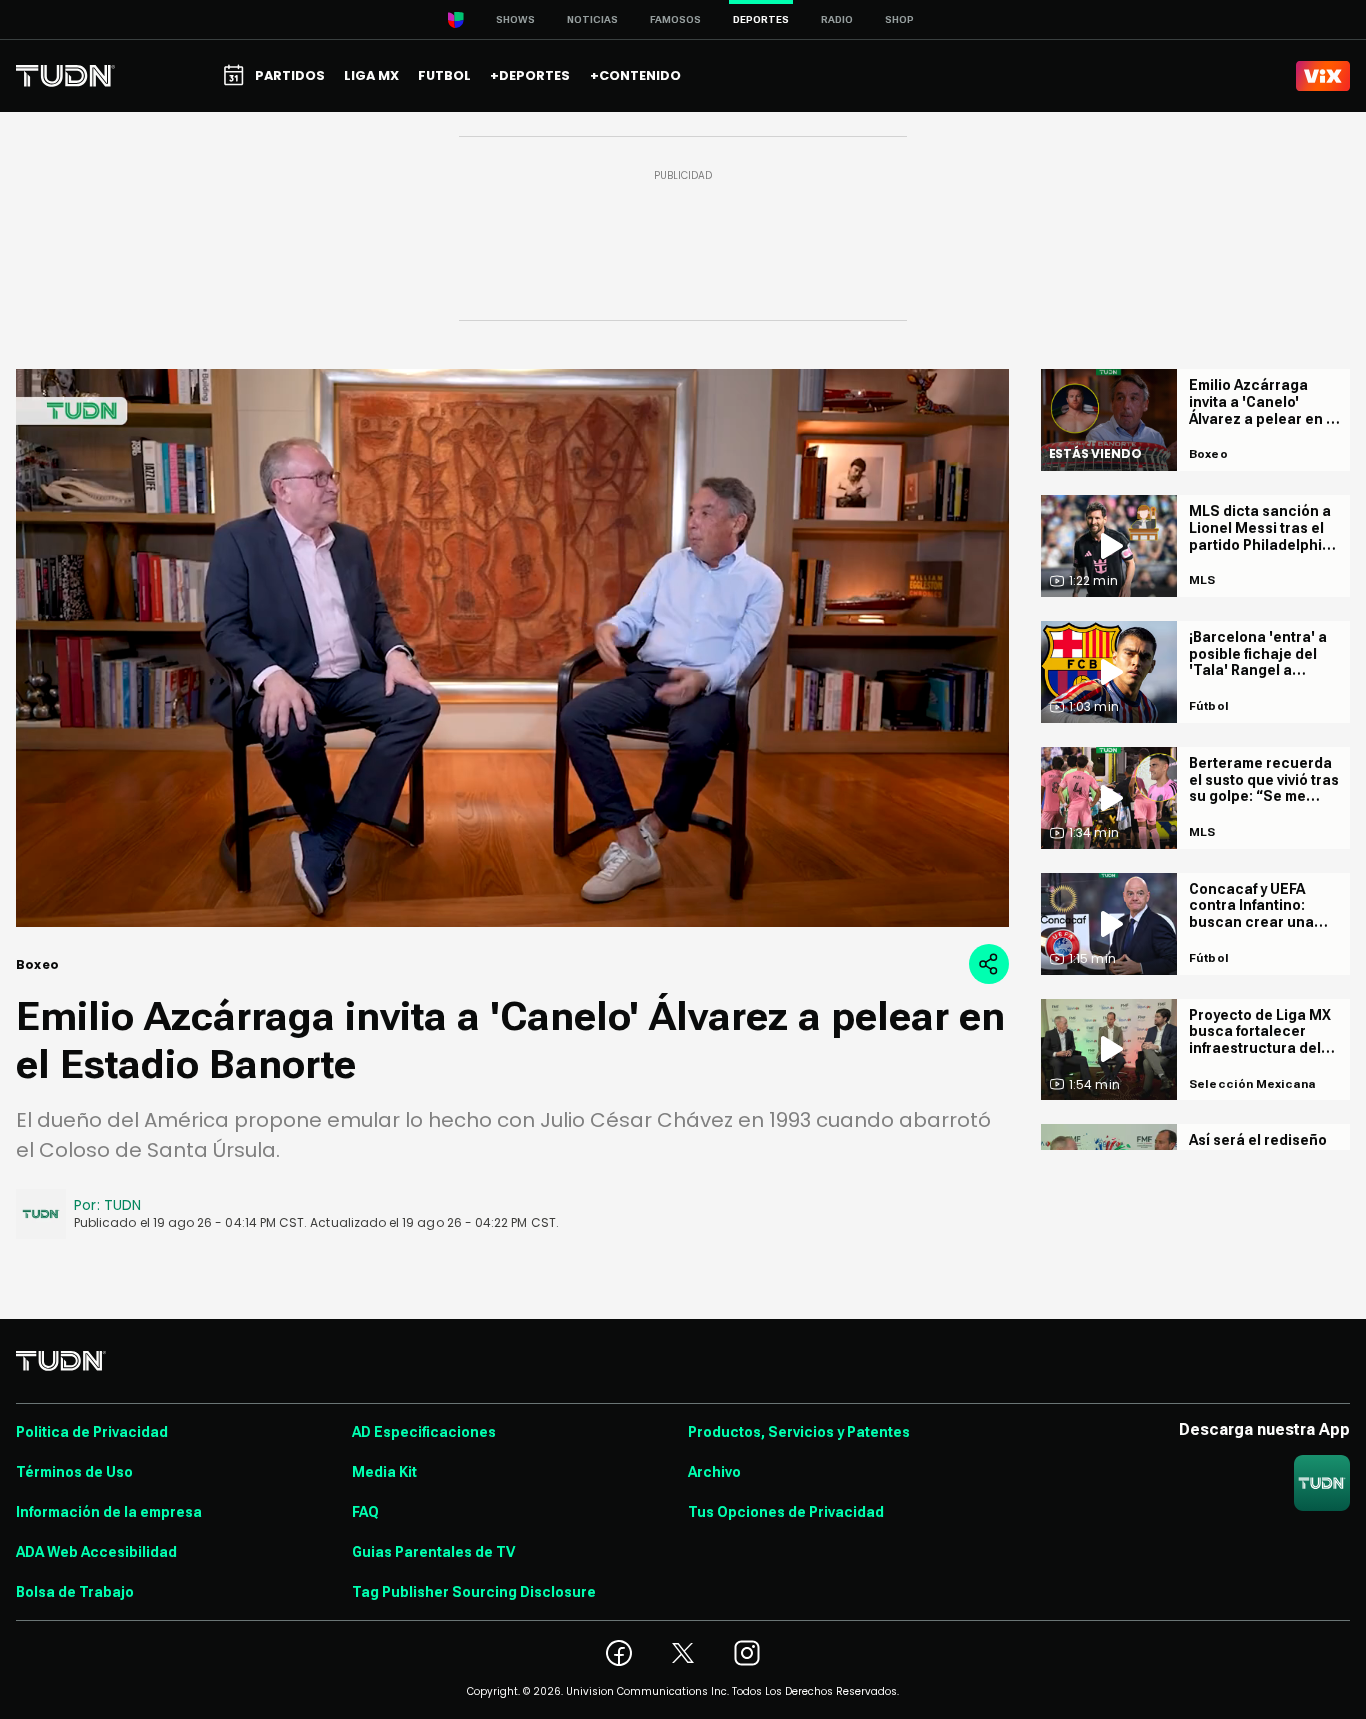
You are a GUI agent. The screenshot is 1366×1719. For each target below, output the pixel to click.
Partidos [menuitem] (290, 75)
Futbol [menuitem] (444, 75)
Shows (515, 19)
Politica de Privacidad (92, 1432)
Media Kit (384, 1472)
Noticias (592, 19)
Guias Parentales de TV (433, 1552)
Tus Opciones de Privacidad (786, 1512)
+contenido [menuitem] (635, 75)
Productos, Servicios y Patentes (799, 1432)
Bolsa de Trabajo (75, 1592)
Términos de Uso (74, 1472)
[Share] (989, 964)
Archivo (714, 1472)
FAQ (365, 1512)
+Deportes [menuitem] (530, 75)
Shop (899, 19)
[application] (512, 648)
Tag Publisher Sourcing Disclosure (474, 1592)
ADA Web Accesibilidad (96, 1552)
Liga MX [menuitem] (371, 75)
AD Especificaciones (424, 1432)
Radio (837, 19)
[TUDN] (65, 76)
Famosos (675, 19)
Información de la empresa (109, 1512)
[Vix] (1323, 76)
